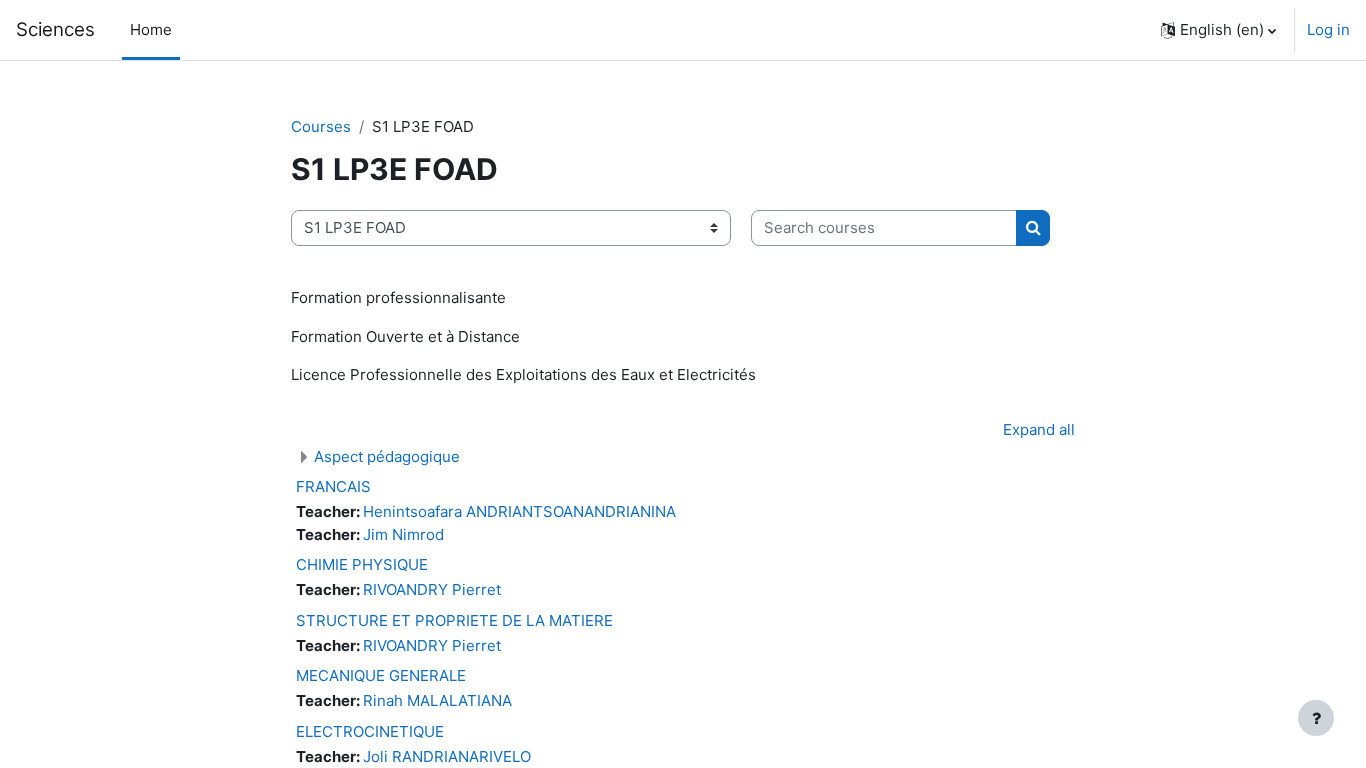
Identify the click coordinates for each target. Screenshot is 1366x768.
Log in (1328, 29)
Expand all (1039, 429)
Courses (321, 126)
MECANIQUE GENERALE (381, 675)
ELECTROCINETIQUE (370, 731)
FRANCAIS (333, 486)
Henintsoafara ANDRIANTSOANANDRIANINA (519, 511)
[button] (1218, 30)
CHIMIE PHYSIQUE (362, 564)
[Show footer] (1316, 718)
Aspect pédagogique (387, 456)
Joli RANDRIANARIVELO (447, 756)
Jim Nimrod (403, 534)
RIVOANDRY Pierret (432, 589)
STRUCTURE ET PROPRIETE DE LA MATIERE (454, 620)
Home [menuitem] (151, 29)
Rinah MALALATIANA (437, 700)
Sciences (55, 29)
